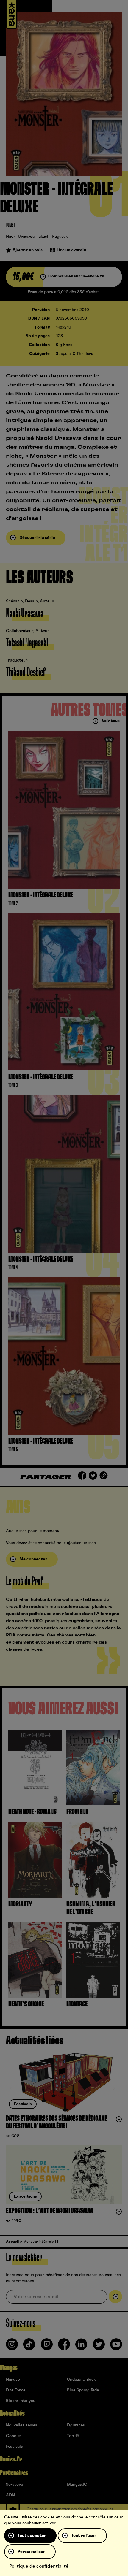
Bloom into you (21, 2401)
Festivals (14, 2447)
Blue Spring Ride (83, 2390)
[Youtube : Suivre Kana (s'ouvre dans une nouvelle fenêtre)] (116, 2347)
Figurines (76, 2425)
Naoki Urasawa (20, 237)
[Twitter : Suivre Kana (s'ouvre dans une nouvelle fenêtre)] (99, 2347)
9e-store (14, 2485)
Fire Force (16, 2390)
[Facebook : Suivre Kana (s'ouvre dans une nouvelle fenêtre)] (64, 2347)
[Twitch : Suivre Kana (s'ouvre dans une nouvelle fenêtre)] (47, 2347)
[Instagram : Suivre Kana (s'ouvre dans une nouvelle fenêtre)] (12, 2347)
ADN (10, 2495)
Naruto (13, 2380)
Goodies (14, 2436)
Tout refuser (84, 2536)
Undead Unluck (81, 2380)
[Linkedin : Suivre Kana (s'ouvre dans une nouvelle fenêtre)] (81, 2347)
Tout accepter (32, 2536)
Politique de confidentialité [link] (39, 2566)
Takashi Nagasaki (53, 237)
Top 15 (73, 2436)
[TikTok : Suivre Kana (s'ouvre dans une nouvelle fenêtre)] (29, 2347)
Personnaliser (31, 2552)
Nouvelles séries (22, 2425)
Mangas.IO (77, 2485)
